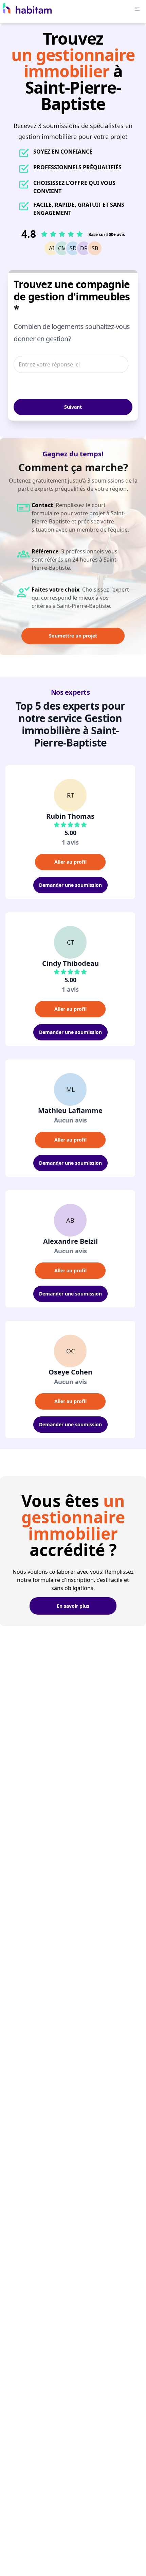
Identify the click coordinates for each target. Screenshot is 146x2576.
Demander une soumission (70, 885)
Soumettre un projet (73, 636)
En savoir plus (73, 1606)
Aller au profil (70, 862)
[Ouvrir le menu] (137, 9)
